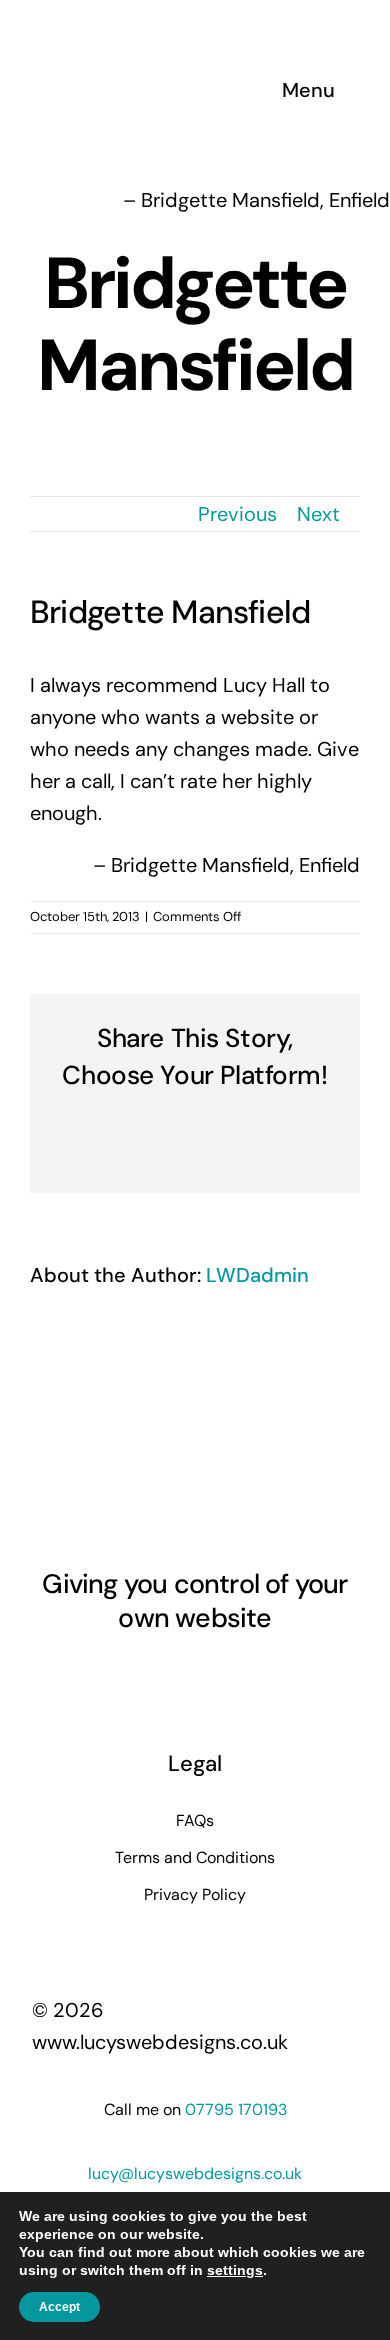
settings (235, 2270)
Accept (59, 2307)
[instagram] (123, 1675)
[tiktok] (231, 1675)
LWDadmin (257, 1275)
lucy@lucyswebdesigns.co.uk (195, 2173)
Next (318, 514)
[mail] (267, 1675)
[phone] (303, 1675)
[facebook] (87, 1675)
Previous (237, 514)
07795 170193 (236, 2109)
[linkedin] (195, 1675)
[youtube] (159, 1675)
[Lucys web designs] (138, 28)
